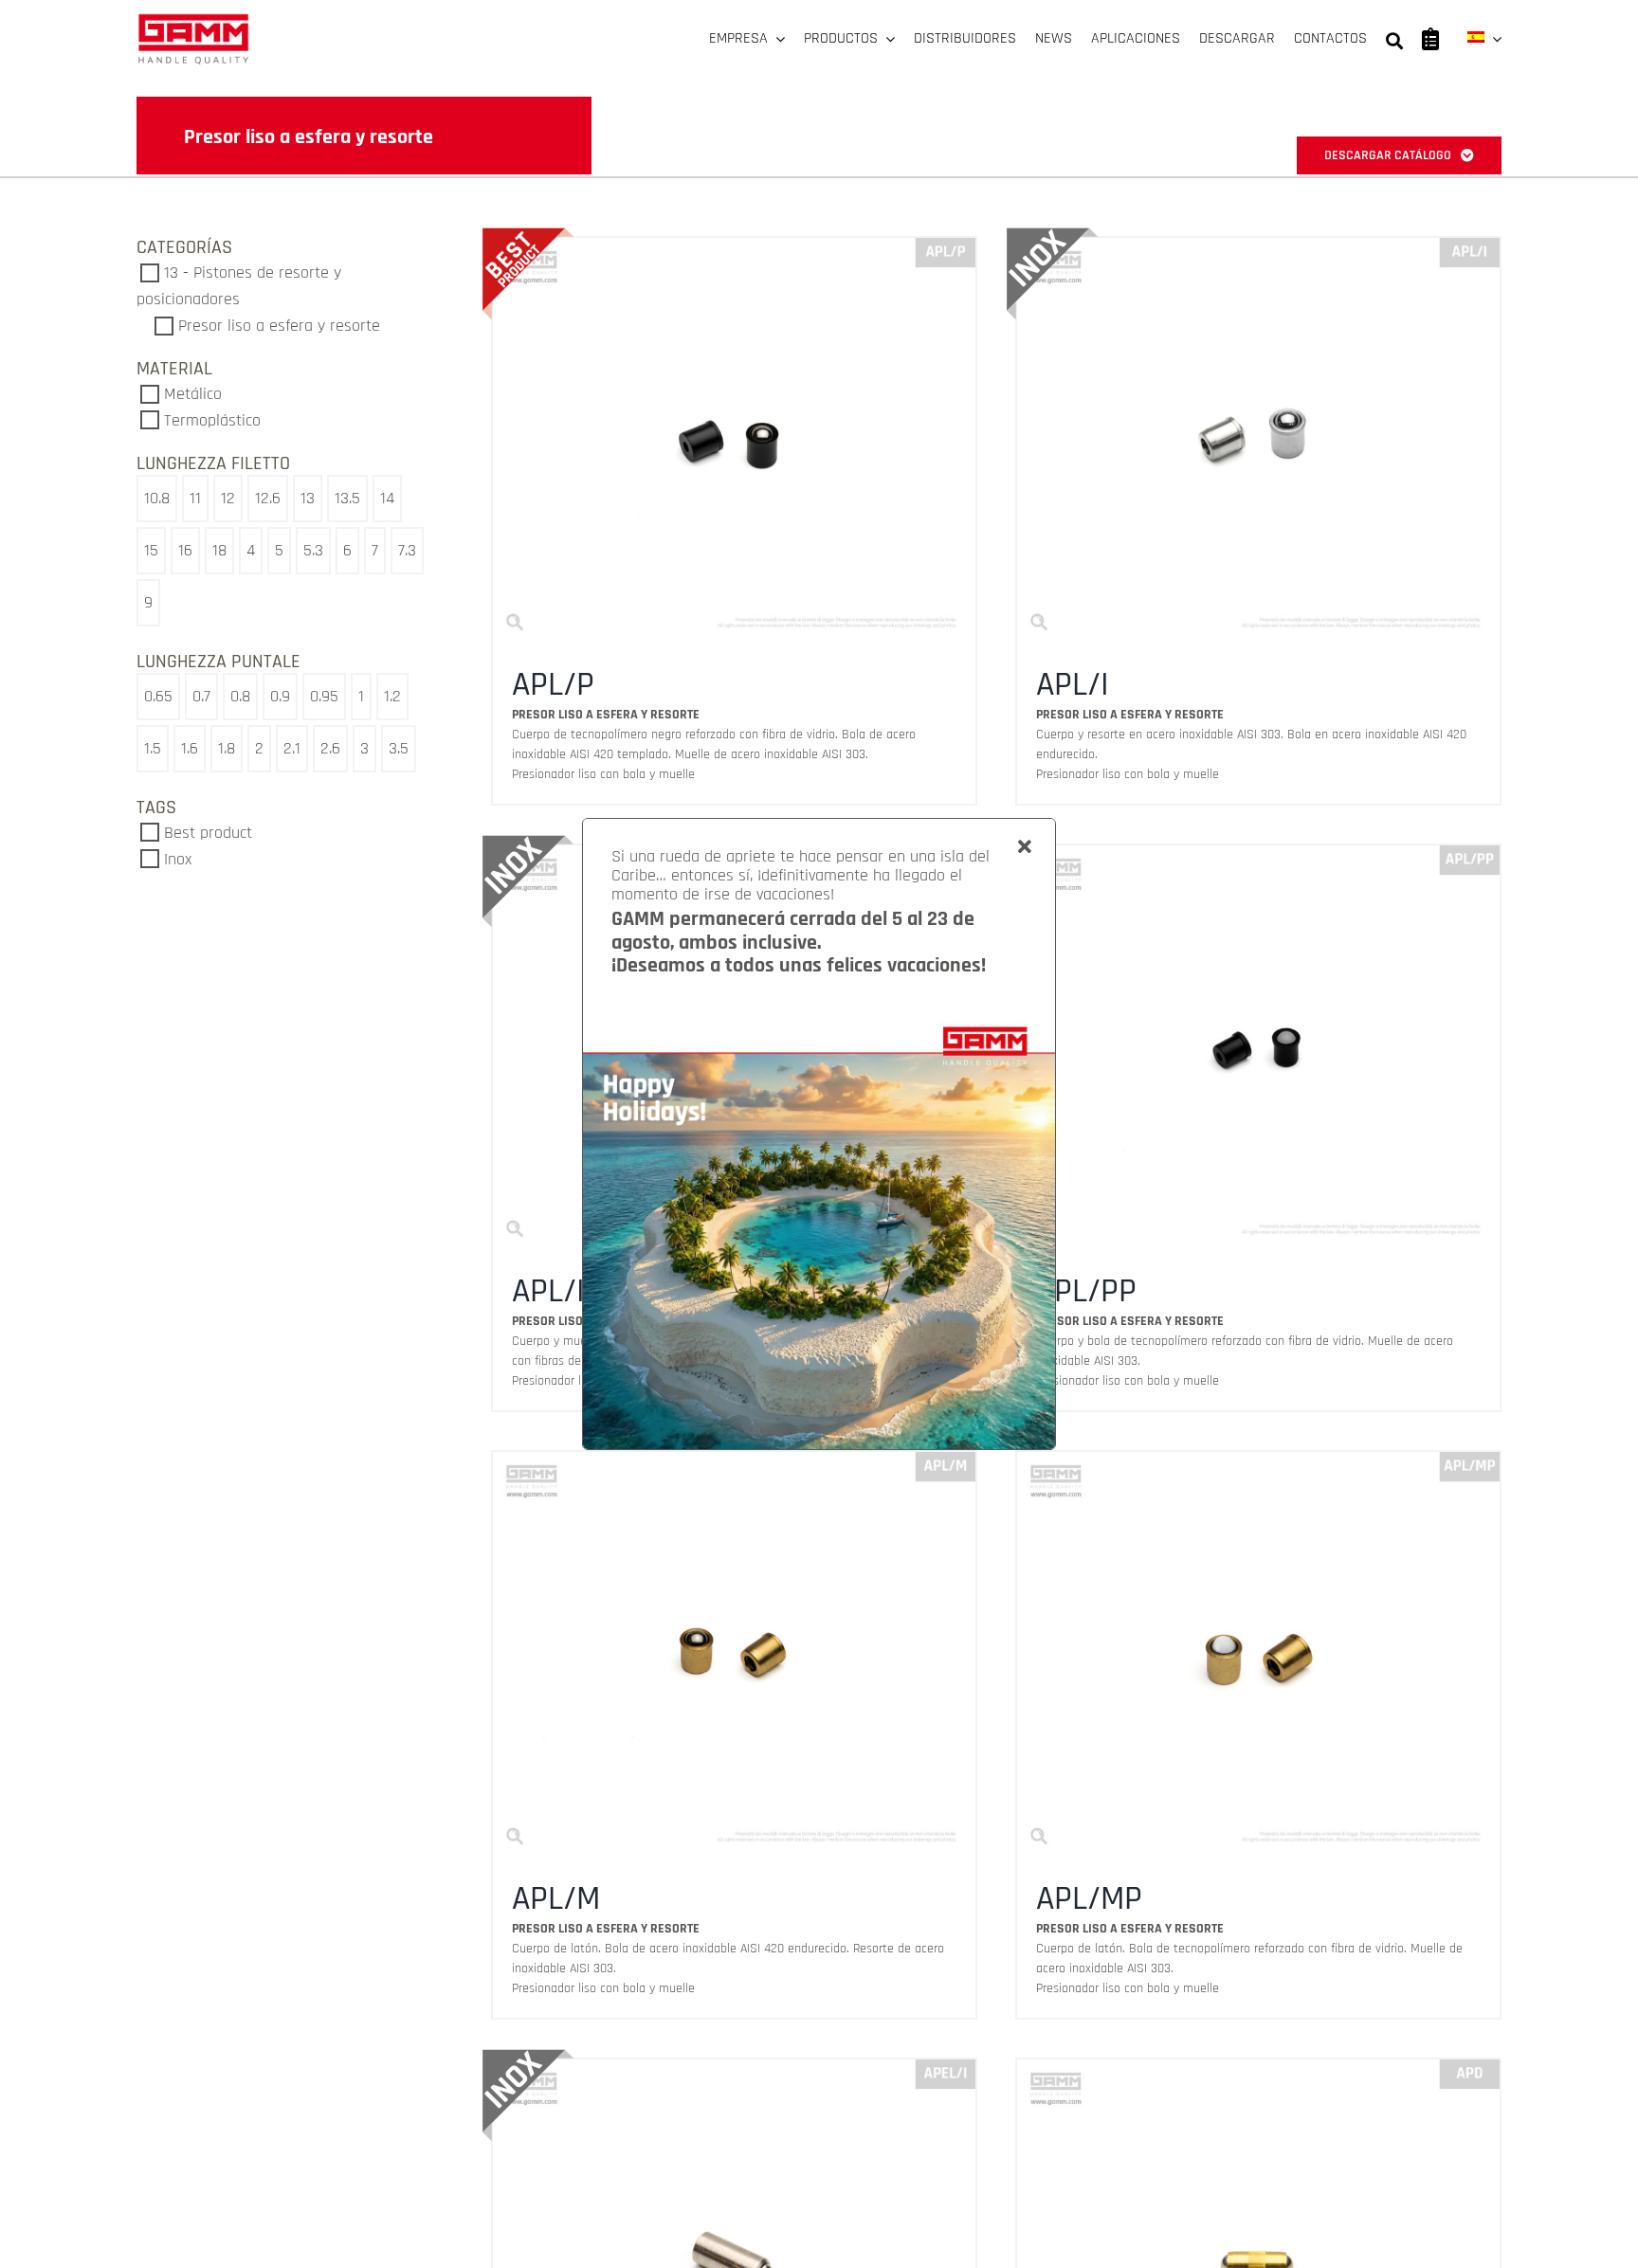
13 (308, 498)
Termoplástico (212, 420)
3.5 (399, 748)
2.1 (292, 748)
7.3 (407, 550)
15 (151, 550)
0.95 (324, 696)
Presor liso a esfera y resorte (279, 326)
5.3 (313, 550)
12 (228, 498)
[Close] (1025, 847)
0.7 (201, 696)
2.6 (330, 748)
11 (195, 498)
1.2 (392, 696)
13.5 (347, 498)
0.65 (158, 696)
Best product (208, 833)
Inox (178, 859)
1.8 (227, 748)
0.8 (240, 696)
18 (219, 550)
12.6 (268, 498)
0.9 (280, 696)
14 (387, 498)
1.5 (153, 748)
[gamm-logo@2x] (193, 20)
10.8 (157, 498)
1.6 (190, 748)
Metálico (193, 394)
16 (185, 550)
